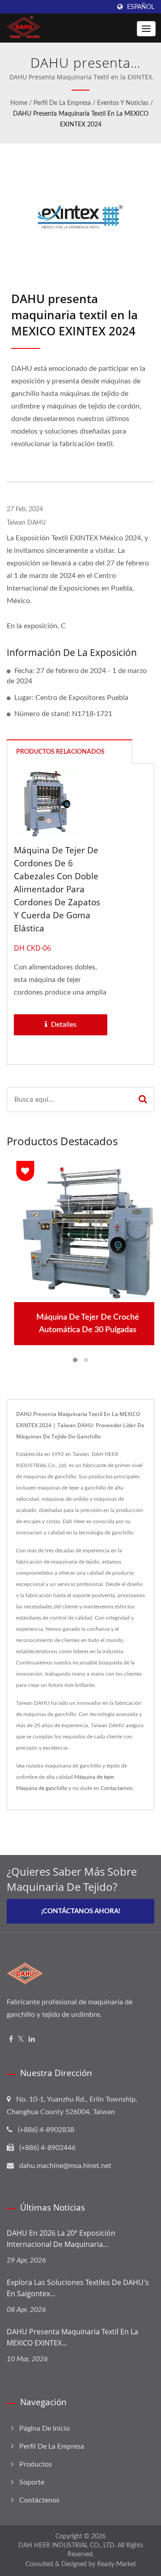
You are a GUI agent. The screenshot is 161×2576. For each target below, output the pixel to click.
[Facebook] (11, 2040)
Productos (36, 2464)
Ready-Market (117, 2564)
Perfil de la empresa (62, 103)
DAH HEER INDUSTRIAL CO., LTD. (67, 2546)
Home (19, 103)
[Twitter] (21, 2040)
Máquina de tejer (94, 1777)
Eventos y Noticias (123, 103)
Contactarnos (117, 1788)
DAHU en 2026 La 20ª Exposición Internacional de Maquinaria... (61, 2239)
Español (141, 7)
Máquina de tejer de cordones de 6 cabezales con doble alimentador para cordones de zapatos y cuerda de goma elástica (57, 889)
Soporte (32, 2482)
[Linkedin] (32, 2040)
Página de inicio (44, 2428)
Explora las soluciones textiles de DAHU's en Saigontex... (78, 2288)
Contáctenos (39, 2500)
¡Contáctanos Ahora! (81, 1911)
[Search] (143, 1100)
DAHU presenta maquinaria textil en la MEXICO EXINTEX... (72, 2337)
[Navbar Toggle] (146, 29)
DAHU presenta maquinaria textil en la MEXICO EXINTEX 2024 (81, 119)
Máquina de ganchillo (42, 1788)
